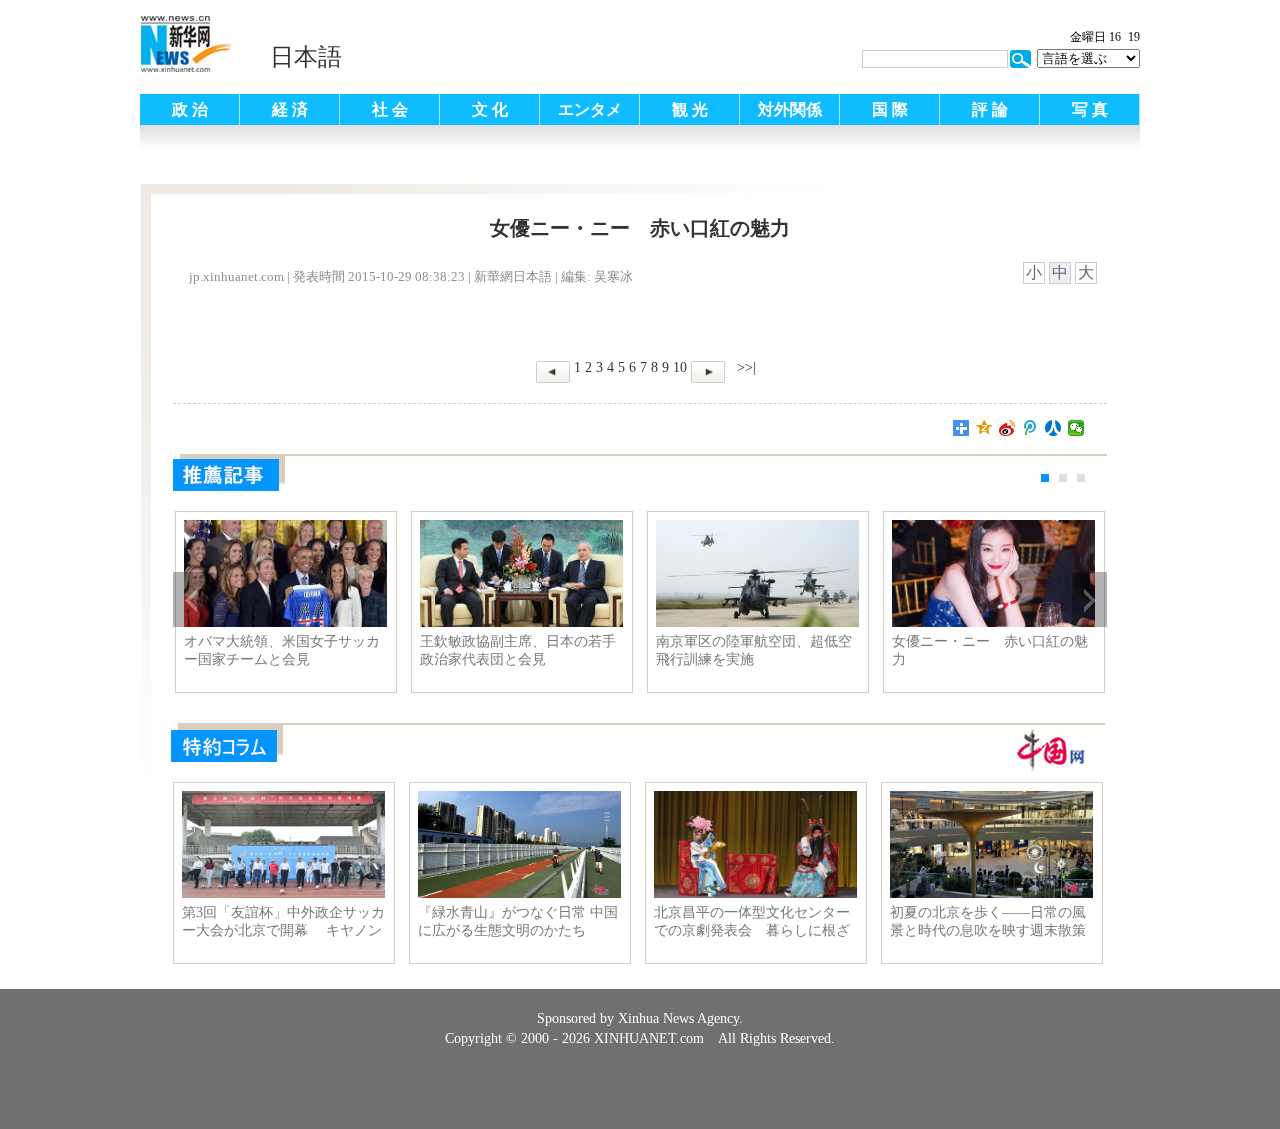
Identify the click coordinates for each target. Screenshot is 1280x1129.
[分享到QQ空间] (984, 428)
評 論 (990, 109)
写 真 (1090, 109)
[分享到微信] (1076, 428)
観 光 (690, 109)
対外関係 (790, 109)
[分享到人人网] (1053, 428)
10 (680, 367)
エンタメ (590, 109)
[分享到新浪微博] (1007, 428)
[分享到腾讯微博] (1030, 428)
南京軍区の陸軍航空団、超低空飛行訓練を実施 (754, 650)
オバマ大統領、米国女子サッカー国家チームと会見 (282, 650)
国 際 (890, 109)
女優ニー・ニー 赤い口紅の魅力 (990, 650)
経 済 (290, 109)
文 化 (490, 109)
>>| (744, 367)
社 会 (390, 109)
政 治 (190, 109)
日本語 (306, 57)
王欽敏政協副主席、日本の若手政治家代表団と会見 (518, 650)
